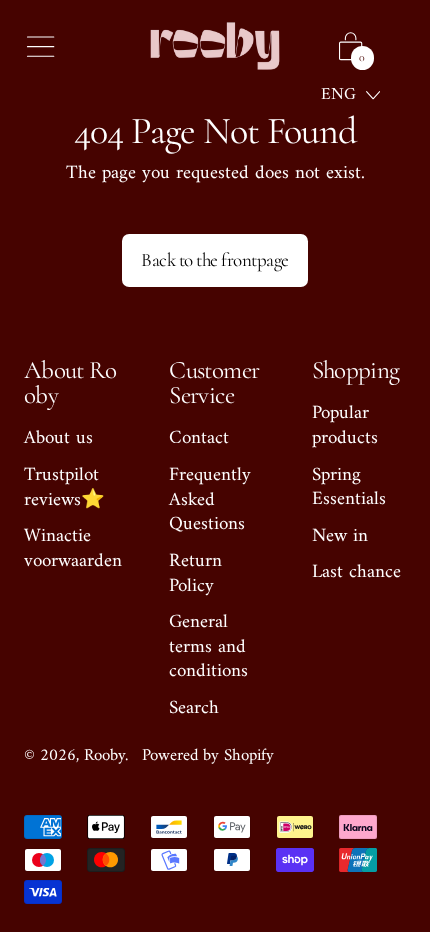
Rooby (104, 756)
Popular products (345, 426)
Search (194, 708)
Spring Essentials (349, 488)
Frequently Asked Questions (210, 500)
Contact (199, 438)
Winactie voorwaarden (73, 549)
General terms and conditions (208, 647)
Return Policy (195, 574)
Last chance (356, 572)
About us (58, 438)
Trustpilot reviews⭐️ (64, 488)
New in (340, 536)
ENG (338, 95)
